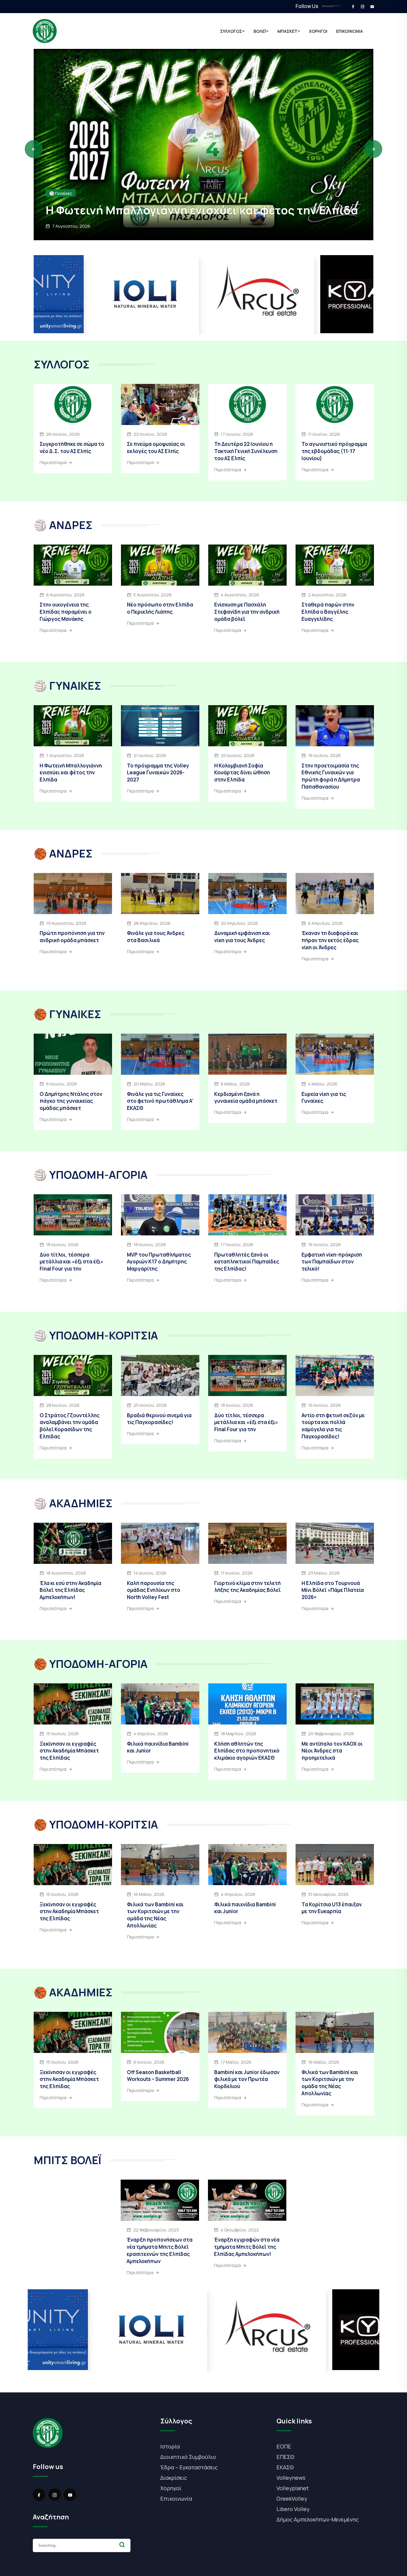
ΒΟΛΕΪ (260, 31)
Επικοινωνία (176, 2499)
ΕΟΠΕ (284, 2446)
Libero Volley (293, 2509)
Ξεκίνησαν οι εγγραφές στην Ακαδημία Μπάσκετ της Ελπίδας (69, 1751)
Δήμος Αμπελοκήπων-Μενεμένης (318, 2519)
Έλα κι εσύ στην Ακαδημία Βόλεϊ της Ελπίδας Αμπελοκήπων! (70, 1590)
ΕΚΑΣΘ (285, 2467)
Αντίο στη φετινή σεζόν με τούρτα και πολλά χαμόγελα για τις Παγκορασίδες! (333, 1426)
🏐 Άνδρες (59, 179)
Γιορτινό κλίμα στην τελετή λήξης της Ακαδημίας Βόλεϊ (247, 1587)
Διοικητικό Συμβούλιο (188, 2457)
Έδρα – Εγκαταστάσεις (189, 2467)
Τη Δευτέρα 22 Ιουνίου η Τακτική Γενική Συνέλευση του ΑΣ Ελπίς (246, 451)
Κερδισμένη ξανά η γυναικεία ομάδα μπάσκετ (246, 1098)
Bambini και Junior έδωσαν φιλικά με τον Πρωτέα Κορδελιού (247, 2079)
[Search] (122, 2545)
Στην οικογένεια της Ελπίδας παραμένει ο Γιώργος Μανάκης (186, 203)
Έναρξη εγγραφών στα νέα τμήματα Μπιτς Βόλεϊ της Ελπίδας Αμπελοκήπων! (247, 2247)
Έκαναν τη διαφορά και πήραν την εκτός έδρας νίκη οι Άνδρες (330, 940)
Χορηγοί (171, 2488)
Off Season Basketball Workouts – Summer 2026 (158, 2076)
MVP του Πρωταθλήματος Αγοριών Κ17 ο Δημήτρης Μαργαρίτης (159, 1262)
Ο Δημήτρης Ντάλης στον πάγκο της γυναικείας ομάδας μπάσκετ (71, 1101)
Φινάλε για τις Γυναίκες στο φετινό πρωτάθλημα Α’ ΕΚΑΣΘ (160, 1101)
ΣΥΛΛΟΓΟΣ (231, 31)
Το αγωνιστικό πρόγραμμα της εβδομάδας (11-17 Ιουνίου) (334, 451)
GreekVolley (292, 2499)
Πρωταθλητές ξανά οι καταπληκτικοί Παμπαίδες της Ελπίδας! (247, 1262)
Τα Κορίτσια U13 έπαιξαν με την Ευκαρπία (332, 1908)
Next (373, 149)
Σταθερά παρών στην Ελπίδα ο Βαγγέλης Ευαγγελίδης (328, 612)
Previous (34, 149)
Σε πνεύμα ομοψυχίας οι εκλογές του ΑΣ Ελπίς (156, 448)
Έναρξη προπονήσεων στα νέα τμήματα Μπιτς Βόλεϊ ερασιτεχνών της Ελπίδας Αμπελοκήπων (160, 2250)
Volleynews (291, 2478)
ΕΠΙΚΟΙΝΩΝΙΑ (349, 31)
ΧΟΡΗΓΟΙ (318, 31)
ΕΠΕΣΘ (285, 2457)
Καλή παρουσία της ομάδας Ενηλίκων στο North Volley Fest (154, 1590)
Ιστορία (170, 2446)
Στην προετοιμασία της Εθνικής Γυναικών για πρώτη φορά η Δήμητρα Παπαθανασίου (331, 776)
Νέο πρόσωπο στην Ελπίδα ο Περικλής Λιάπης (160, 608)
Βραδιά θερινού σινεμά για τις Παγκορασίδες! (159, 1419)
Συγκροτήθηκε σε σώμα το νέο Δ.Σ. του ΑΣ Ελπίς (72, 448)
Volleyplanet (293, 2488)
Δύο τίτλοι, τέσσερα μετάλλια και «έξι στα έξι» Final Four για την (72, 1262)
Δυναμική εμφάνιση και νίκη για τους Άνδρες (242, 937)
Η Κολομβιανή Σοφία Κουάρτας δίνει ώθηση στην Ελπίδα (242, 773)
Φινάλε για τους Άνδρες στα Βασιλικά (156, 937)
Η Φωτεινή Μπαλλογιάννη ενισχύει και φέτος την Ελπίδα (71, 773)
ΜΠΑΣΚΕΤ (287, 31)
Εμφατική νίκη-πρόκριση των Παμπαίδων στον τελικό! (332, 1262)
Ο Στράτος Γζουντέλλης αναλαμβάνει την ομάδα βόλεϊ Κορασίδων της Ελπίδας (70, 1426)
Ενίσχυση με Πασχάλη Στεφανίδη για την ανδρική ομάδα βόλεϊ (247, 612)
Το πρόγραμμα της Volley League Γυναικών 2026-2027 (158, 773)
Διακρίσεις (174, 2478)
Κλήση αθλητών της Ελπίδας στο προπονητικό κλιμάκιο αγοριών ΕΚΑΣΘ (247, 1751)
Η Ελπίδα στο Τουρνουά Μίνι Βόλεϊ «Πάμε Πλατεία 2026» (333, 1590)
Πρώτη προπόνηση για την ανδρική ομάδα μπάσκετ (72, 937)
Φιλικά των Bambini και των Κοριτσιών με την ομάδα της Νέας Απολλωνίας (155, 1915)
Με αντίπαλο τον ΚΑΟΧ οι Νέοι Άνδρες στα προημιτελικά (332, 1751)
